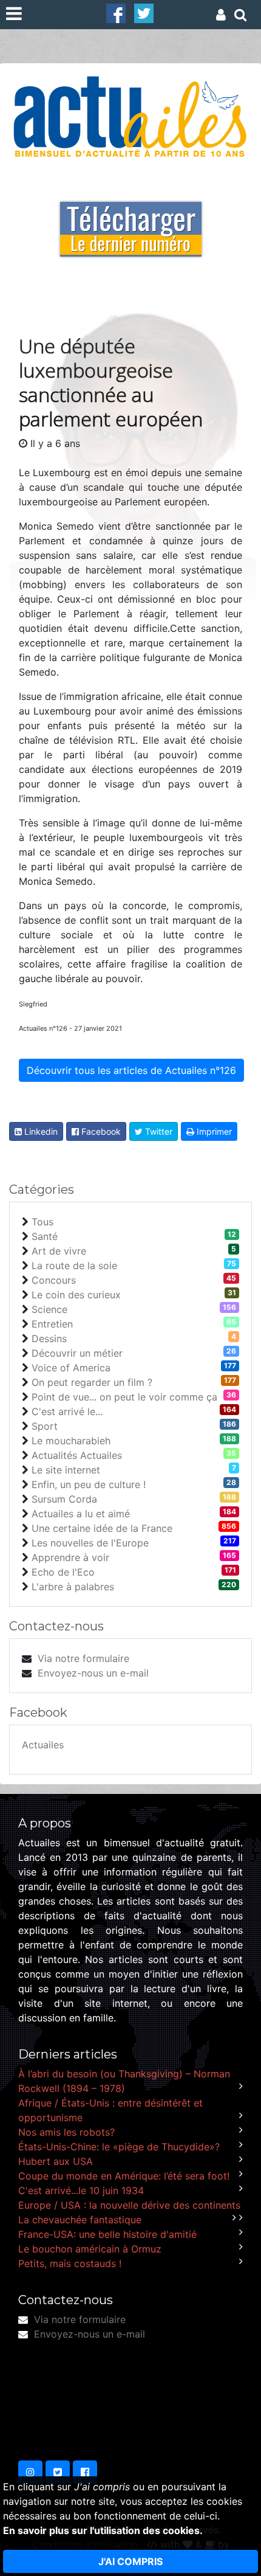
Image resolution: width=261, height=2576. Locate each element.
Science (49, 1309)
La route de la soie (74, 1265)
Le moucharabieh (71, 1441)
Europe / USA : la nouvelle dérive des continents (129, 2205)
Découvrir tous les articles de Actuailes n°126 (131, 1070)
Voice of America (71, 1368)
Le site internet (66, 1470)
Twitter (158, 1131)
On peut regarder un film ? (92, 1382)
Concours (54, 1280)
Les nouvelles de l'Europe (90, 1543)
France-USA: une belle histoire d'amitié (107, 2234)
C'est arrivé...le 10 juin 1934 (81, 2190)
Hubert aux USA (56, 2161)
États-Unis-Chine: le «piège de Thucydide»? (119, 2147)
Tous (42, 1222)
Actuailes (43, 1745)
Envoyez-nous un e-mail (93, 1673)
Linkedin (40, 1131)
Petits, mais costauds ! (70, 2263)
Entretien (52, 1324)
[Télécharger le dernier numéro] (131, 221)
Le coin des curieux (76, 1295)
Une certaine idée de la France (102, 1528)
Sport (45, 1426)
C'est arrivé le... (67, 1411)
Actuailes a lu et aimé (81, 1514)
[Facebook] (116, 12)
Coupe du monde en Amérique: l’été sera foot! (124, 2176)
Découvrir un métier (77, 1353)
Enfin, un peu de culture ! (89, 1484)
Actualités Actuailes (77, 1455)
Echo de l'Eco (63, 1572)
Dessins (49, 1338)
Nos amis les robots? (66, 2132)
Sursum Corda (64, 1499)
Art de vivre (59, 1251)
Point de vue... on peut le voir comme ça (124, 1397)
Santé (45, 1236)
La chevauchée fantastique (80, 2220)
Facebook (100, 1131)
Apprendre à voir (70, 1557)
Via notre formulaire (83, 1658)
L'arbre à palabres (73, 1587)
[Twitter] (144, 12)
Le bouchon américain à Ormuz (90, 2249)
